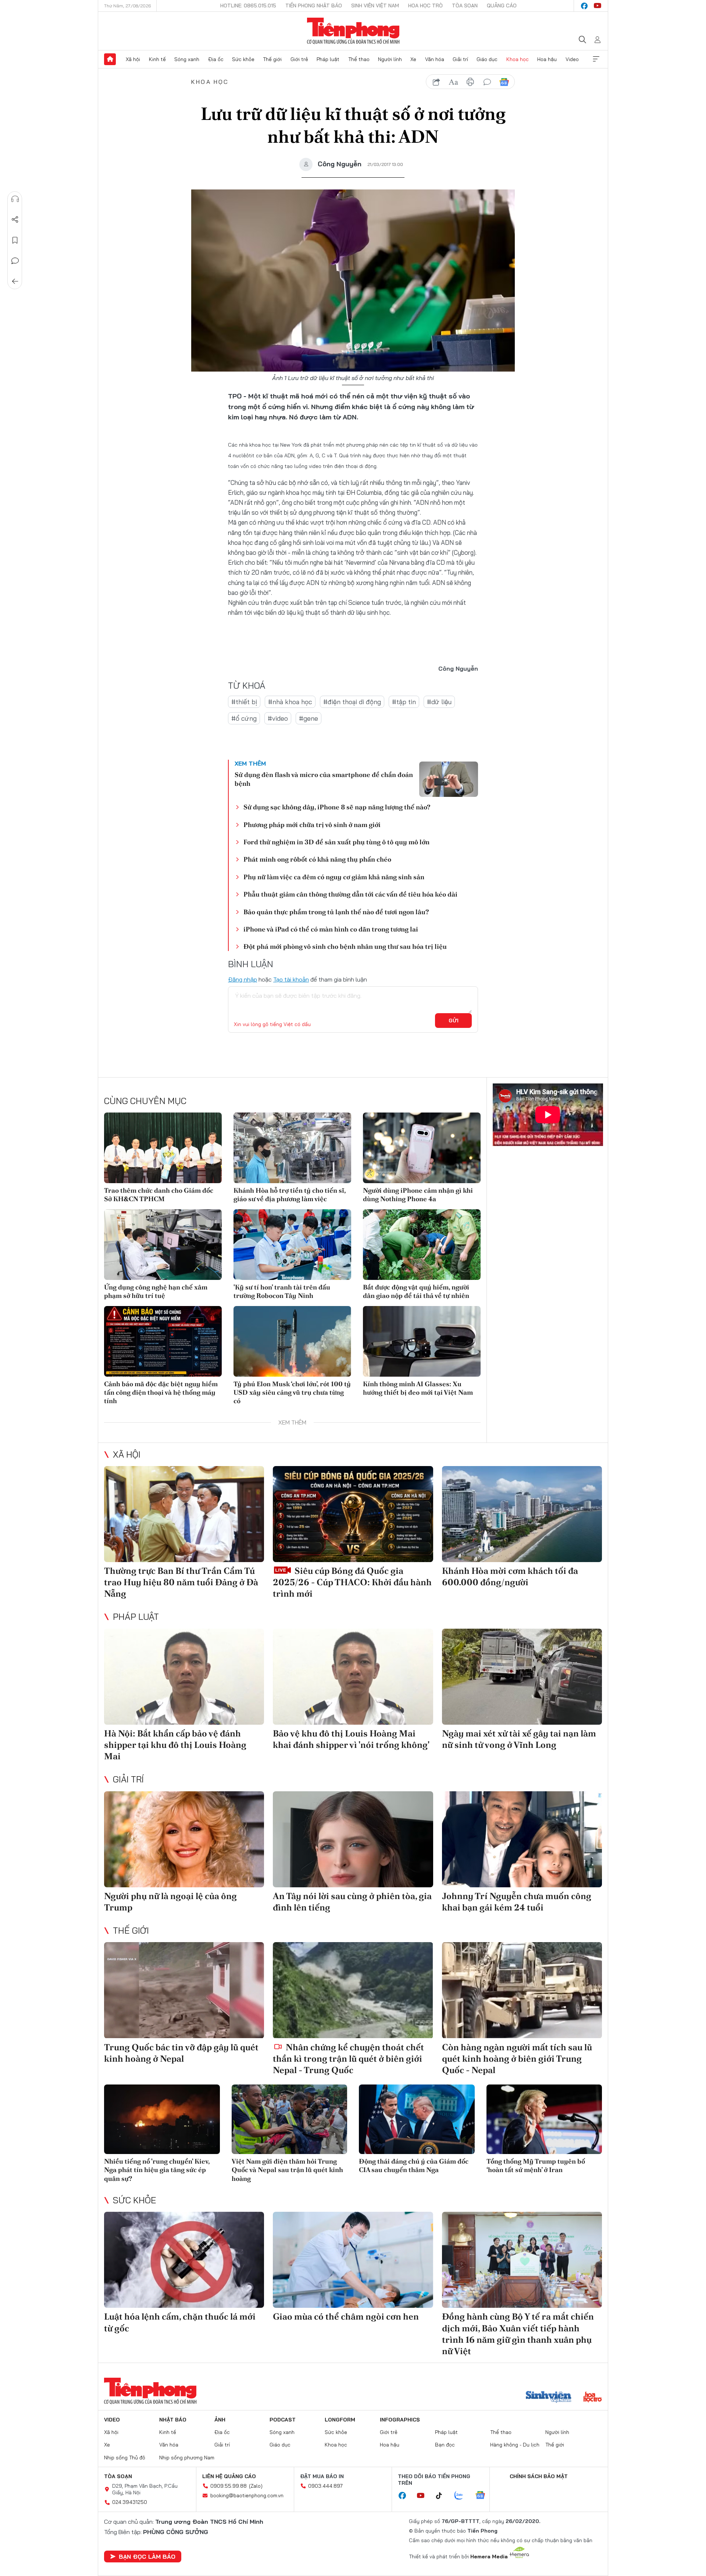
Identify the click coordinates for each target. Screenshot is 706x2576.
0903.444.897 (325, 2486)
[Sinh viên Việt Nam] (549, 2398)
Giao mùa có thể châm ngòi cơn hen (346, 2316)
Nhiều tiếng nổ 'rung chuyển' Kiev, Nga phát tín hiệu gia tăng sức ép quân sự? (157, 2170)
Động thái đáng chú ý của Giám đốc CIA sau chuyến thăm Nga (414, 2165)
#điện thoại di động (352, 702)
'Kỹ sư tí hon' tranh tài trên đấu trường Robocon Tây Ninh (282, 1291)
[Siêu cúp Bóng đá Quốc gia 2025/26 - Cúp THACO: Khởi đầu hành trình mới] (353, 1514)
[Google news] (484, 2496)
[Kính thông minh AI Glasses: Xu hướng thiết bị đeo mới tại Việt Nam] (422, 1341)
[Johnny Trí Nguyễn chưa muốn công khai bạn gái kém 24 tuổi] (522, 1839)
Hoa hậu (547, 59)
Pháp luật (328, 59)
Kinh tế (157, 59)
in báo (470, 82)
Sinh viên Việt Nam (375, 6)
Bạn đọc (445, 2445)
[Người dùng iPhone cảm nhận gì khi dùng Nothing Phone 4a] (422, 1148)
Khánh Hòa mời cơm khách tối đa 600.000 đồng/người (510, 1576)
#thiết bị (244, 702)
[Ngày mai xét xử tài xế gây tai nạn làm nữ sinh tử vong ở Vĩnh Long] (522, 1677)
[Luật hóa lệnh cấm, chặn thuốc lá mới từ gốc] (184, 2260)
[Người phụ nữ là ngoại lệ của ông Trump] (184, 1839)
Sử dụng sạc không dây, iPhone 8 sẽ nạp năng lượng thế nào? (337, 807)
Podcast (283, 2420)
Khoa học (518, 59)
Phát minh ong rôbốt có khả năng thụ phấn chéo (317, 859)
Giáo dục (487, 59)
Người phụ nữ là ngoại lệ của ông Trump (170, 1902)
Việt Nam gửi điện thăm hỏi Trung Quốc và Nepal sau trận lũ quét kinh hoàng (287, 2170)
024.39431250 (130, 2502)
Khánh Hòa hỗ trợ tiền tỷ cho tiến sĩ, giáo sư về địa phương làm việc (290, 1195)
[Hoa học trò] (593, 2398)
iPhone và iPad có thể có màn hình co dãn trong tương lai (331, 929)
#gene (309, 718)
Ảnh (220, 2420)
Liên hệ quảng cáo (229, 2476)
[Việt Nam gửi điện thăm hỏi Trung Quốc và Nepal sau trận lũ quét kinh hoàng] (290, 2119)
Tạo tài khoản (291, 979)
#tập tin (404, 702)
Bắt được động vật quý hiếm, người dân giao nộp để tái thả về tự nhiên (416, 1291)
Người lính (390, 59)
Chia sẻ (15, 220)
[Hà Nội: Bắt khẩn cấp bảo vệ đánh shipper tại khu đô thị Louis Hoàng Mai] (184, 1677)
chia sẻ (436, 82)
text (453, 82)
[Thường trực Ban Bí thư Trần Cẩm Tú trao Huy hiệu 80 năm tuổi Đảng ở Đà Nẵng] (184, 1514)
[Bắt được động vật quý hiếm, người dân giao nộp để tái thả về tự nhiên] (422, 1245)
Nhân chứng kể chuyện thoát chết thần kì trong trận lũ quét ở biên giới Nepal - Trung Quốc (348, 2059)
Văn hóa (435, 59)
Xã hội (133, 59)
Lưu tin (15, 240)
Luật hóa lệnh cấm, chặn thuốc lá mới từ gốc (180, 2322)
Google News (504, 82)
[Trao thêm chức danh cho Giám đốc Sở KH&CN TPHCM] (163, 1148)
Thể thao (359, 59)
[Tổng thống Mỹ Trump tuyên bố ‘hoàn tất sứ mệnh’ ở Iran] (544, 2119)
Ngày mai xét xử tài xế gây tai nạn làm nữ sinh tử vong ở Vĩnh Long (519, 1739)
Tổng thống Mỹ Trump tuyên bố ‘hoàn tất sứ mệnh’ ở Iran (536, 2165)
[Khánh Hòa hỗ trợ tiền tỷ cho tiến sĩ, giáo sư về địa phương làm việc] (292, 1148)
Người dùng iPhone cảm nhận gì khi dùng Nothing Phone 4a (418, 1195)
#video (278, 718)
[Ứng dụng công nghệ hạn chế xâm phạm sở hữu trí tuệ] (163, 1245)
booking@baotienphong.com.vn (247, 2495)
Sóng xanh (187, 59)
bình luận (487, 82)
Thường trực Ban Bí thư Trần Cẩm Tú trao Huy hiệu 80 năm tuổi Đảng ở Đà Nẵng (181, 1582)
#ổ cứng (244, 718)
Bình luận (15, 261)
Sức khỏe (243, 59)
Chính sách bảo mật (539, 2476)
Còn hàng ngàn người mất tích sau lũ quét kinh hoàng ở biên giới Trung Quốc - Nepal (517, 2059)
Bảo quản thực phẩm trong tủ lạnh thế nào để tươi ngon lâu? (336, 912)
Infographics (400, 2420)
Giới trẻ (299, 59)
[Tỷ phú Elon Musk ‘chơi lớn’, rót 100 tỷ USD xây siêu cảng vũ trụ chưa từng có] (292, 1341)
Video (572, 59)
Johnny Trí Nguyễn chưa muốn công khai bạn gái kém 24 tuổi (517, 1902)
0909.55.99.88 (229, 2486)
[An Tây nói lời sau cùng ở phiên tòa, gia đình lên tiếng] (353, 1839)
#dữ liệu (439, 702)
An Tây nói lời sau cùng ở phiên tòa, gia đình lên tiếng (352, 1902)
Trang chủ (110, 59)
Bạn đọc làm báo (147, 2557)
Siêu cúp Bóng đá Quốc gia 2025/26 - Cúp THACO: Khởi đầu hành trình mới (352, 1582)
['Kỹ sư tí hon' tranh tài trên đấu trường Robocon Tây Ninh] (292, 1245)
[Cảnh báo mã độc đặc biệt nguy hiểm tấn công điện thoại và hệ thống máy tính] (163, 1341)
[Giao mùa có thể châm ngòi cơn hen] (353, 2260)
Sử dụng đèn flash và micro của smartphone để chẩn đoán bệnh (324, 779)
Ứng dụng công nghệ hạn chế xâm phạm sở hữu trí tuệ (156, 1291)
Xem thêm (596, 59)
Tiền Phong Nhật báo (314, 6)
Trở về (15, 281)
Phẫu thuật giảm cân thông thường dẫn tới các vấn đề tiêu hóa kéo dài (350, 894)
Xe (413, 59)
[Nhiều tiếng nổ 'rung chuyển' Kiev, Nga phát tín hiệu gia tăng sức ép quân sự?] (162, 2119)
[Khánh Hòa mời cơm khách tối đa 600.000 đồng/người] (522, 1514)
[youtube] (598, 6)
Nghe (15, 199)
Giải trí (460, 59)
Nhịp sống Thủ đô (125, 2458)
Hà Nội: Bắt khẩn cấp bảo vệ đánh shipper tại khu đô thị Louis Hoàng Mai (175, 1745)
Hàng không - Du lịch (515, 2445)
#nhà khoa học (290, 702)
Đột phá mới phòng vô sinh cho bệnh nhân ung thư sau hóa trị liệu (345, 946)
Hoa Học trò (425, 6)
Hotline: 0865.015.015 (248, 6)
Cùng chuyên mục (145, 1101)
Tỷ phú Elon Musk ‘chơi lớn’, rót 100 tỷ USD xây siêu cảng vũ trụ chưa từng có (292, 1392)
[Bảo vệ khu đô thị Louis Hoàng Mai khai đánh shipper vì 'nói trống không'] (353, 1677)
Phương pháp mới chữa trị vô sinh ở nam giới (312, 825)
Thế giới (272, 59)
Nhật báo (173, 2420)
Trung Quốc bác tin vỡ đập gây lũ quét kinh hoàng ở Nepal (181, 2053)
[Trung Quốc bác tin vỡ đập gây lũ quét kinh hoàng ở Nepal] (184, 1990)
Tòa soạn (465, 6)
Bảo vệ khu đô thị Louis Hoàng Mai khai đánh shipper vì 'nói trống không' (351, 1739)
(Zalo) (256, 2486)
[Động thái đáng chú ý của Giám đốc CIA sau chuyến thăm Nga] (417, 2119)
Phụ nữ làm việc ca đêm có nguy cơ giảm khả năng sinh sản (334, 877)
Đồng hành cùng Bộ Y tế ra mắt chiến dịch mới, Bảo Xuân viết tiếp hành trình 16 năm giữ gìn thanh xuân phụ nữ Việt (518, 2334)
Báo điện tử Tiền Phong (353, 31)
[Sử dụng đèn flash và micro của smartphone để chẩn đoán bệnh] (449, 779)
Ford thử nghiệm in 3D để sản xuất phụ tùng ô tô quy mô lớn (336, 842)
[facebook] (584, 6)
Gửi (454, 1021)
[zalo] (463, 2496)
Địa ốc (216, 59)
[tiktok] (443, 2496)
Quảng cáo (502, 6)
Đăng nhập (243, 979)
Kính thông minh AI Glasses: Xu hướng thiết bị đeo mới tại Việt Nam (418, 1388)
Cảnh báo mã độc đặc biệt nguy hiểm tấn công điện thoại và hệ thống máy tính (161, 1392)
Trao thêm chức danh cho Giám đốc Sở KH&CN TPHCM (159, 1195)
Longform (340, 2420)
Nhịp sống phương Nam (187, 2458)
